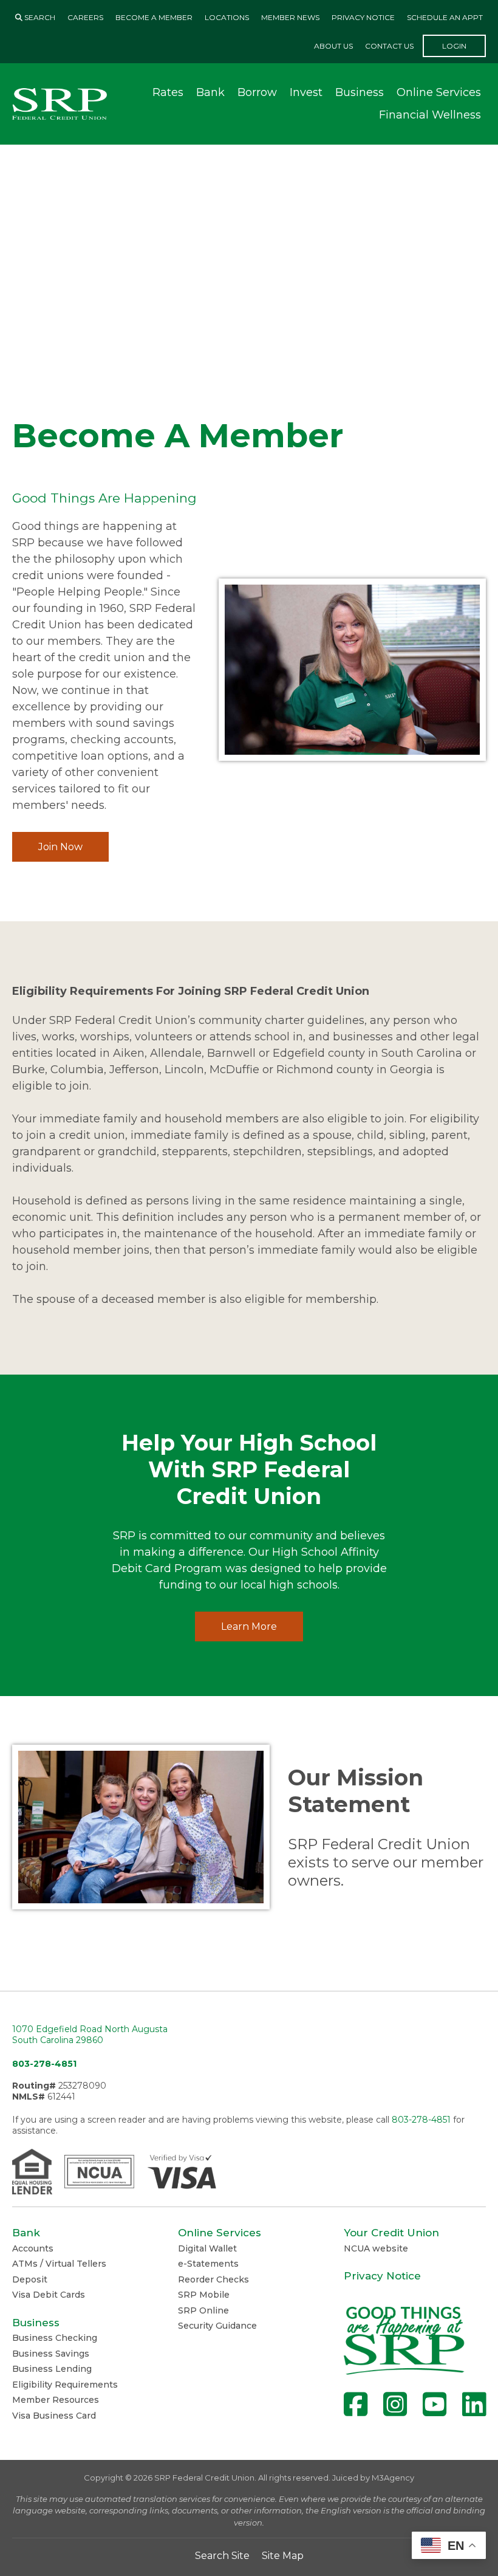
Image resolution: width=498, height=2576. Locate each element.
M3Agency (393, 2478)
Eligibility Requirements (65, 2385)
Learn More (249, 1626)
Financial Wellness (430, 115)
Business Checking (55, 2338)
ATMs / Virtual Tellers (59, 2264)
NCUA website (376, 2248)
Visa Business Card (54, 2416)
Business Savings (51, 2354)
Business (360, 92)
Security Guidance (217, 2326)
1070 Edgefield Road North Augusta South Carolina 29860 (90, 2035)
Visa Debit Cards (49, 2295)
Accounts (33, 2248)
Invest (306, 92)
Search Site (222, 2556)
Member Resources (56, 2400)
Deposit (30, 2279)
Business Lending (52, 2369)
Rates (168, 92)
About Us (333, 46)
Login (454, 46)
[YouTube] (435, 2404)
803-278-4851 (44, 2064)
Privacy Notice (363, 17)
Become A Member (154, 17)
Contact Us (389, 46)
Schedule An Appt (445, 17)
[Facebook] (356, 2404)
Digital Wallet (207, 2248)
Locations (227, 17)
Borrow (257, 92)
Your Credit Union (391, 2233)
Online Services (439, 92)
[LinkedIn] (474, 2404)
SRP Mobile (204, 2295)
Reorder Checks (213, 2279)
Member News (290, 17)
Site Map (283, 2556)
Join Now (60, 847)
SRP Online (203, 2310)
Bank (210, 92)
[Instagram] (395, 2404)
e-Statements (208, 2264)
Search (39, 17)
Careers (85, 17)
